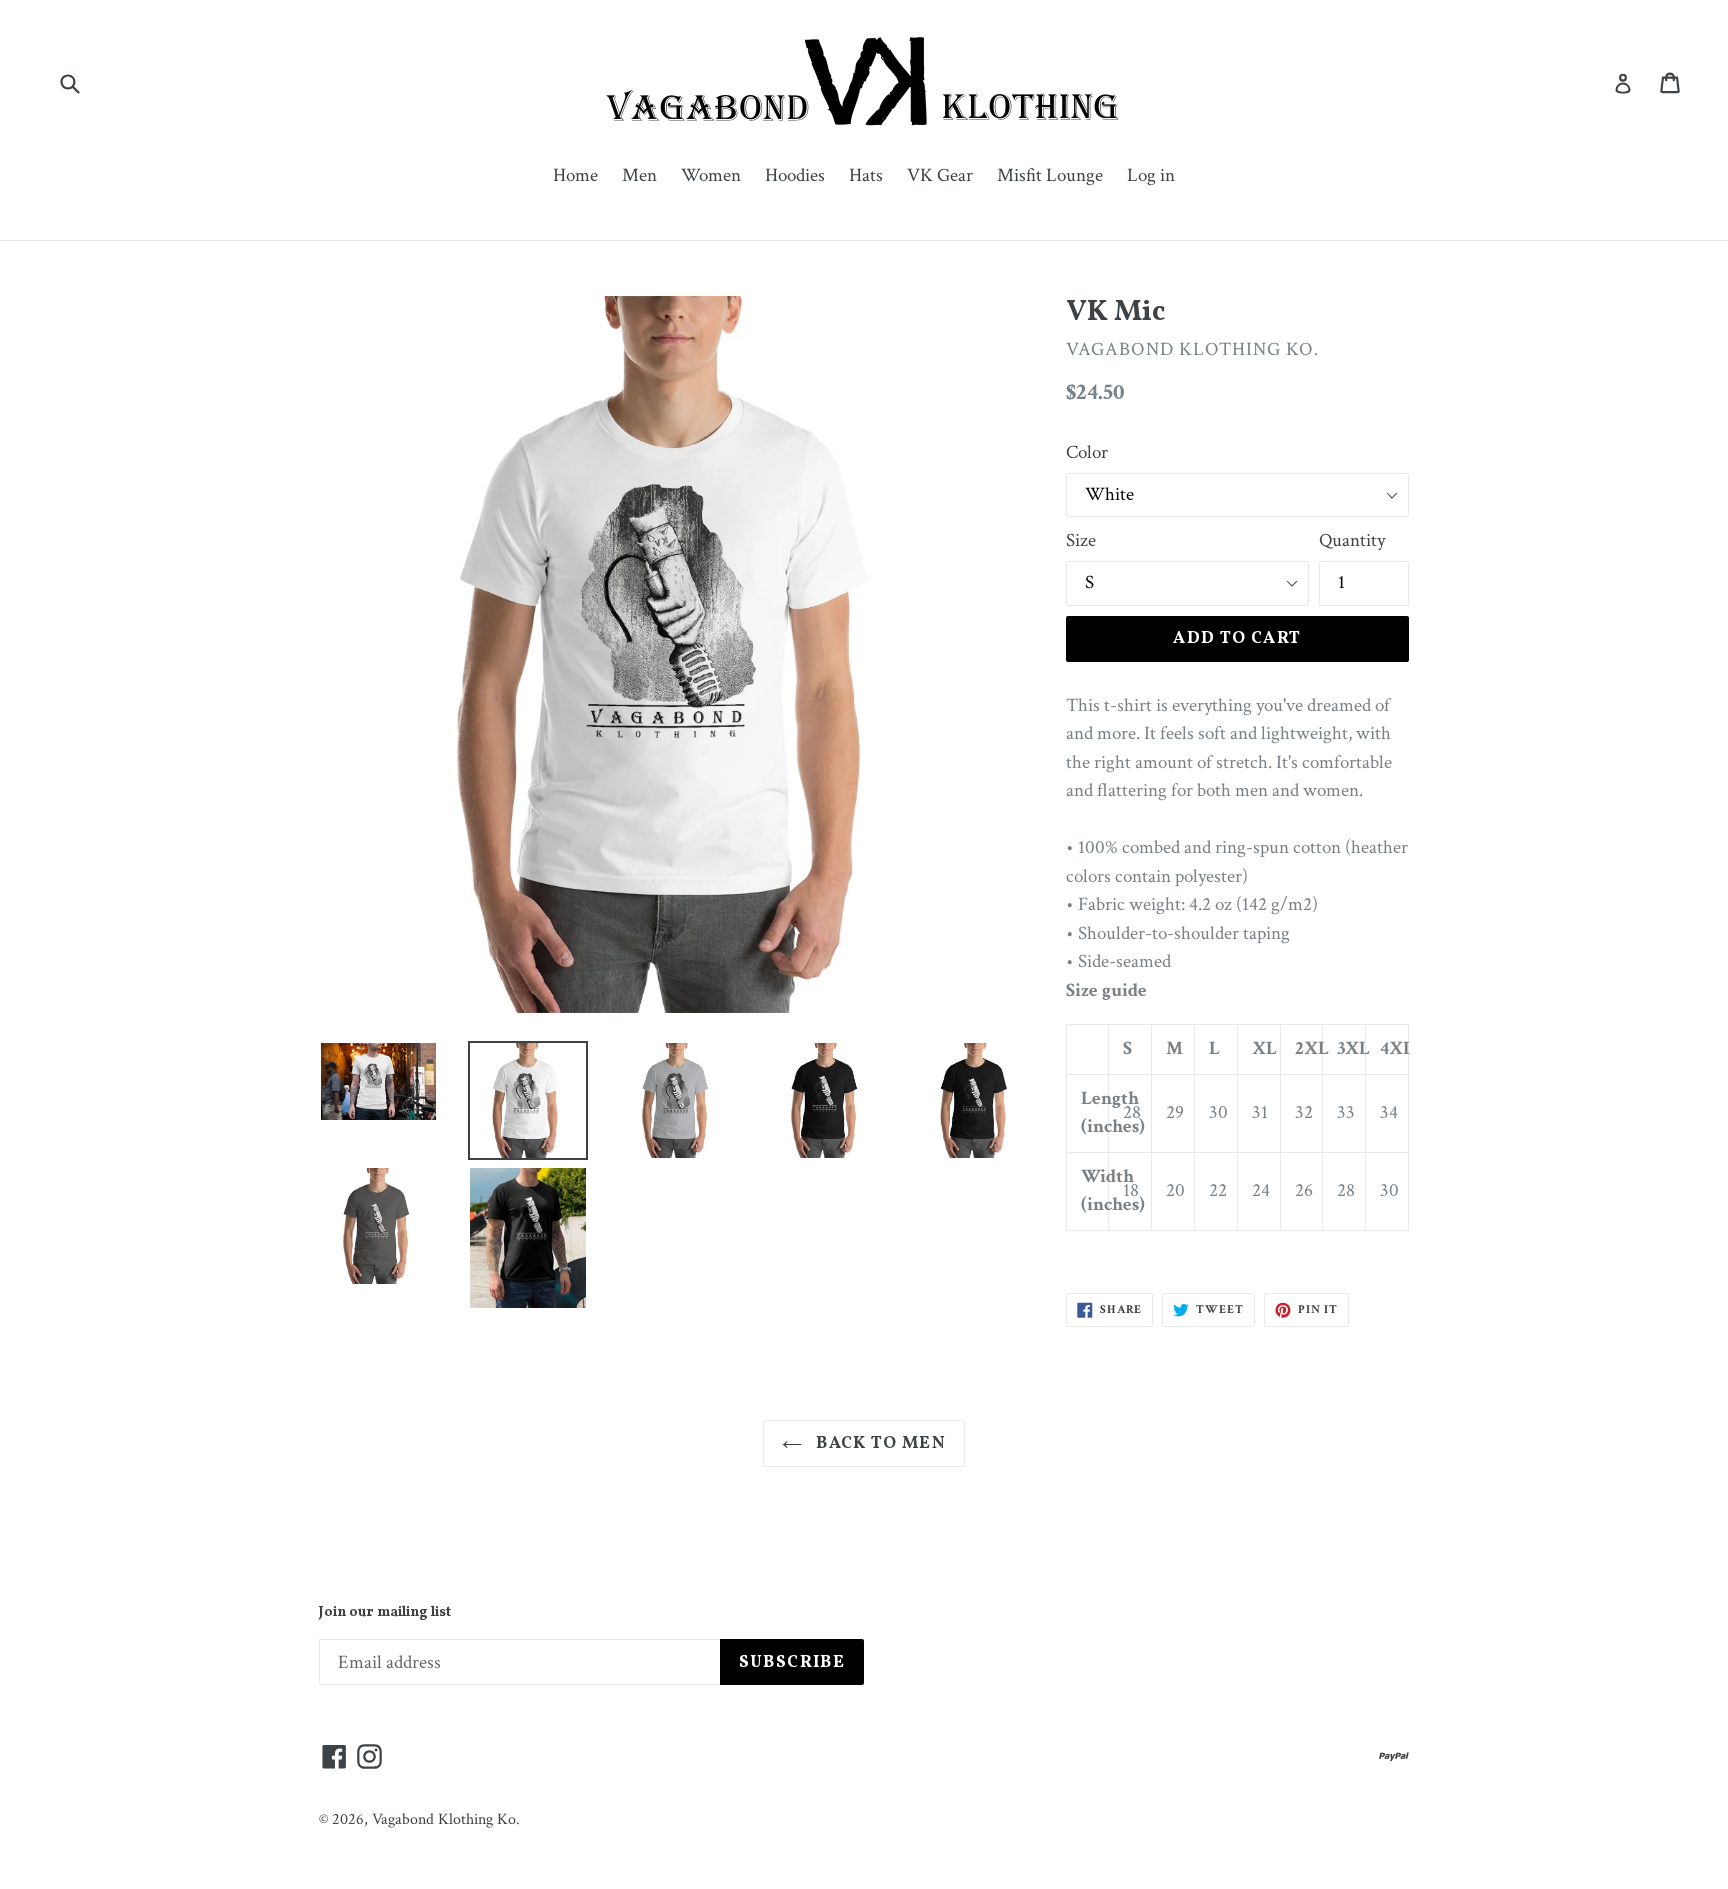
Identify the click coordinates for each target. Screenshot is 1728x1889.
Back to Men (879, 1443)
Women (711, 175)
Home (575, 175)
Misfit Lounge (1050, 175)
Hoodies (795, 175)
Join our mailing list (385, 1613)
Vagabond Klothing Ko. (446, 1819)
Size (1081, 540)
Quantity (1352, 540)
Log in (1151, 175)
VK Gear (940, 175)
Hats (866, 175)
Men (639, 175)
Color (1087, 452)
